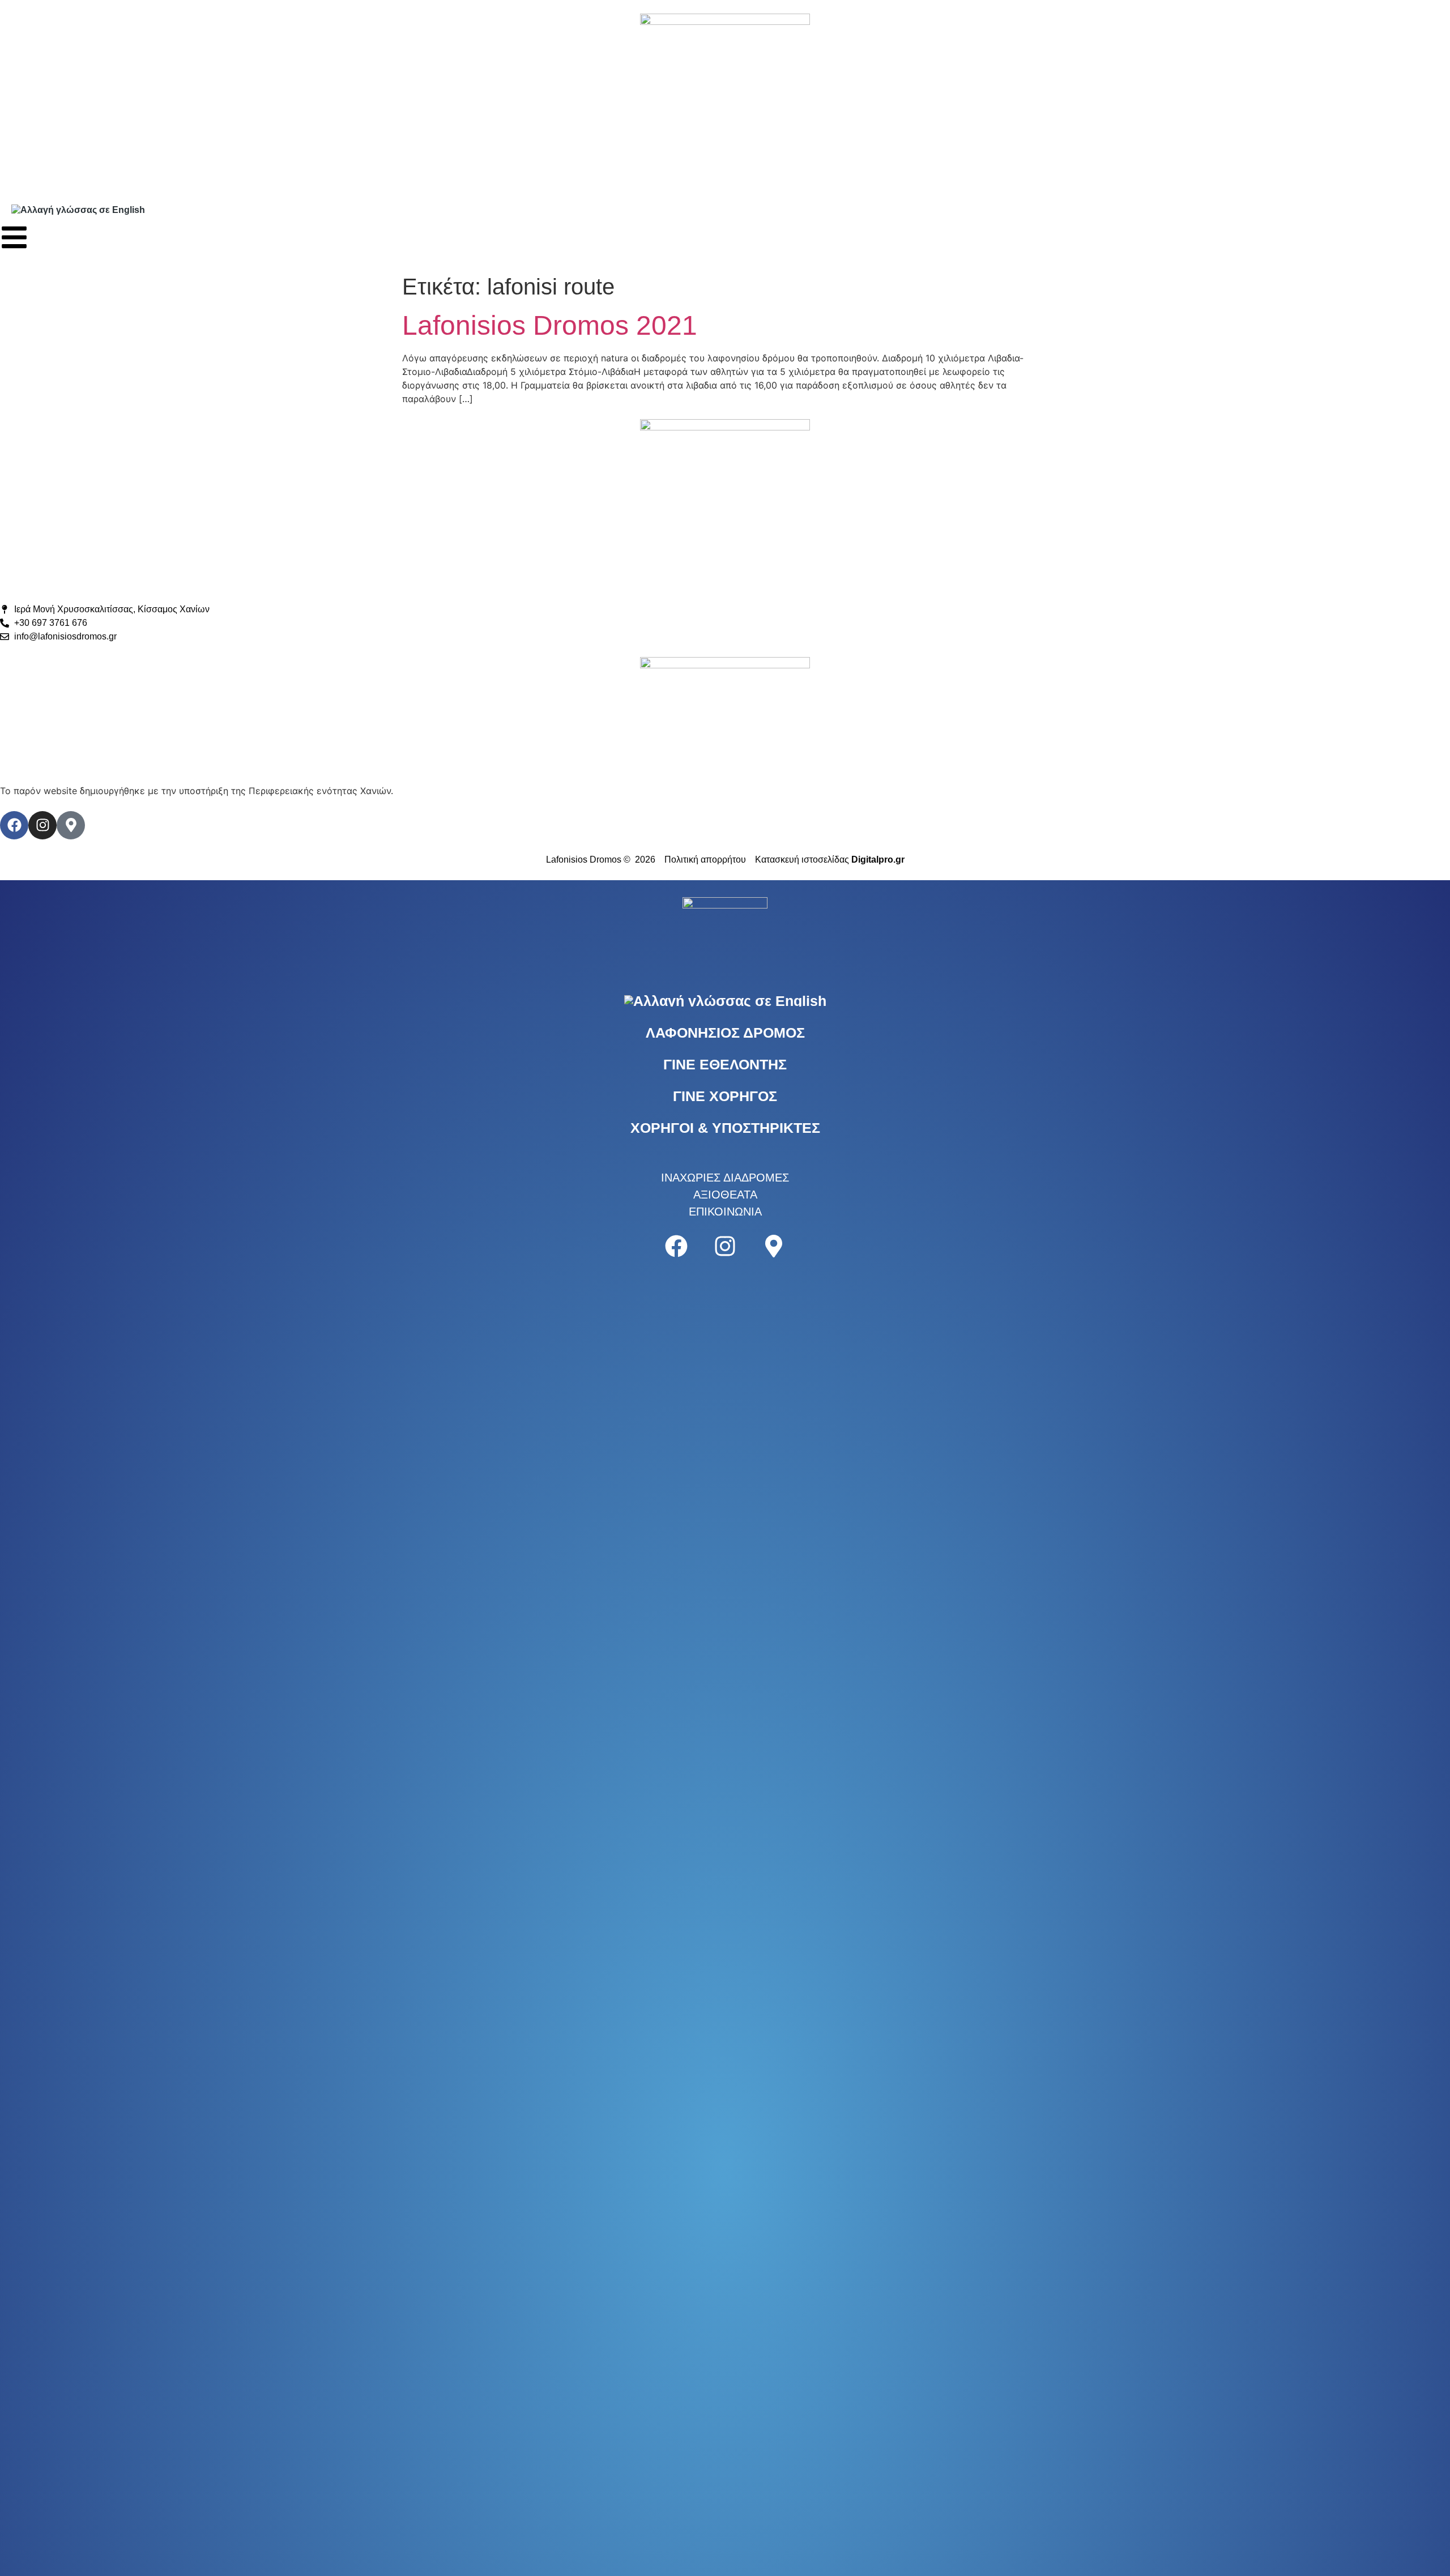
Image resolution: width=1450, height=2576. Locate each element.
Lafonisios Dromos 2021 (550, 325)
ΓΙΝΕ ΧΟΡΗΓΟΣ (725, 1096)
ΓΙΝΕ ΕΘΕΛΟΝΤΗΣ (725, 1064)
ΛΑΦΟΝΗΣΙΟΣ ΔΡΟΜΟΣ (725, 1033)
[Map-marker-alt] (71, 825)
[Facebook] (14, 825)
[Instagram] (42, 825)
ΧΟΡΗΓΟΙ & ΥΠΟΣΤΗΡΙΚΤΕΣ (725, 1128)
